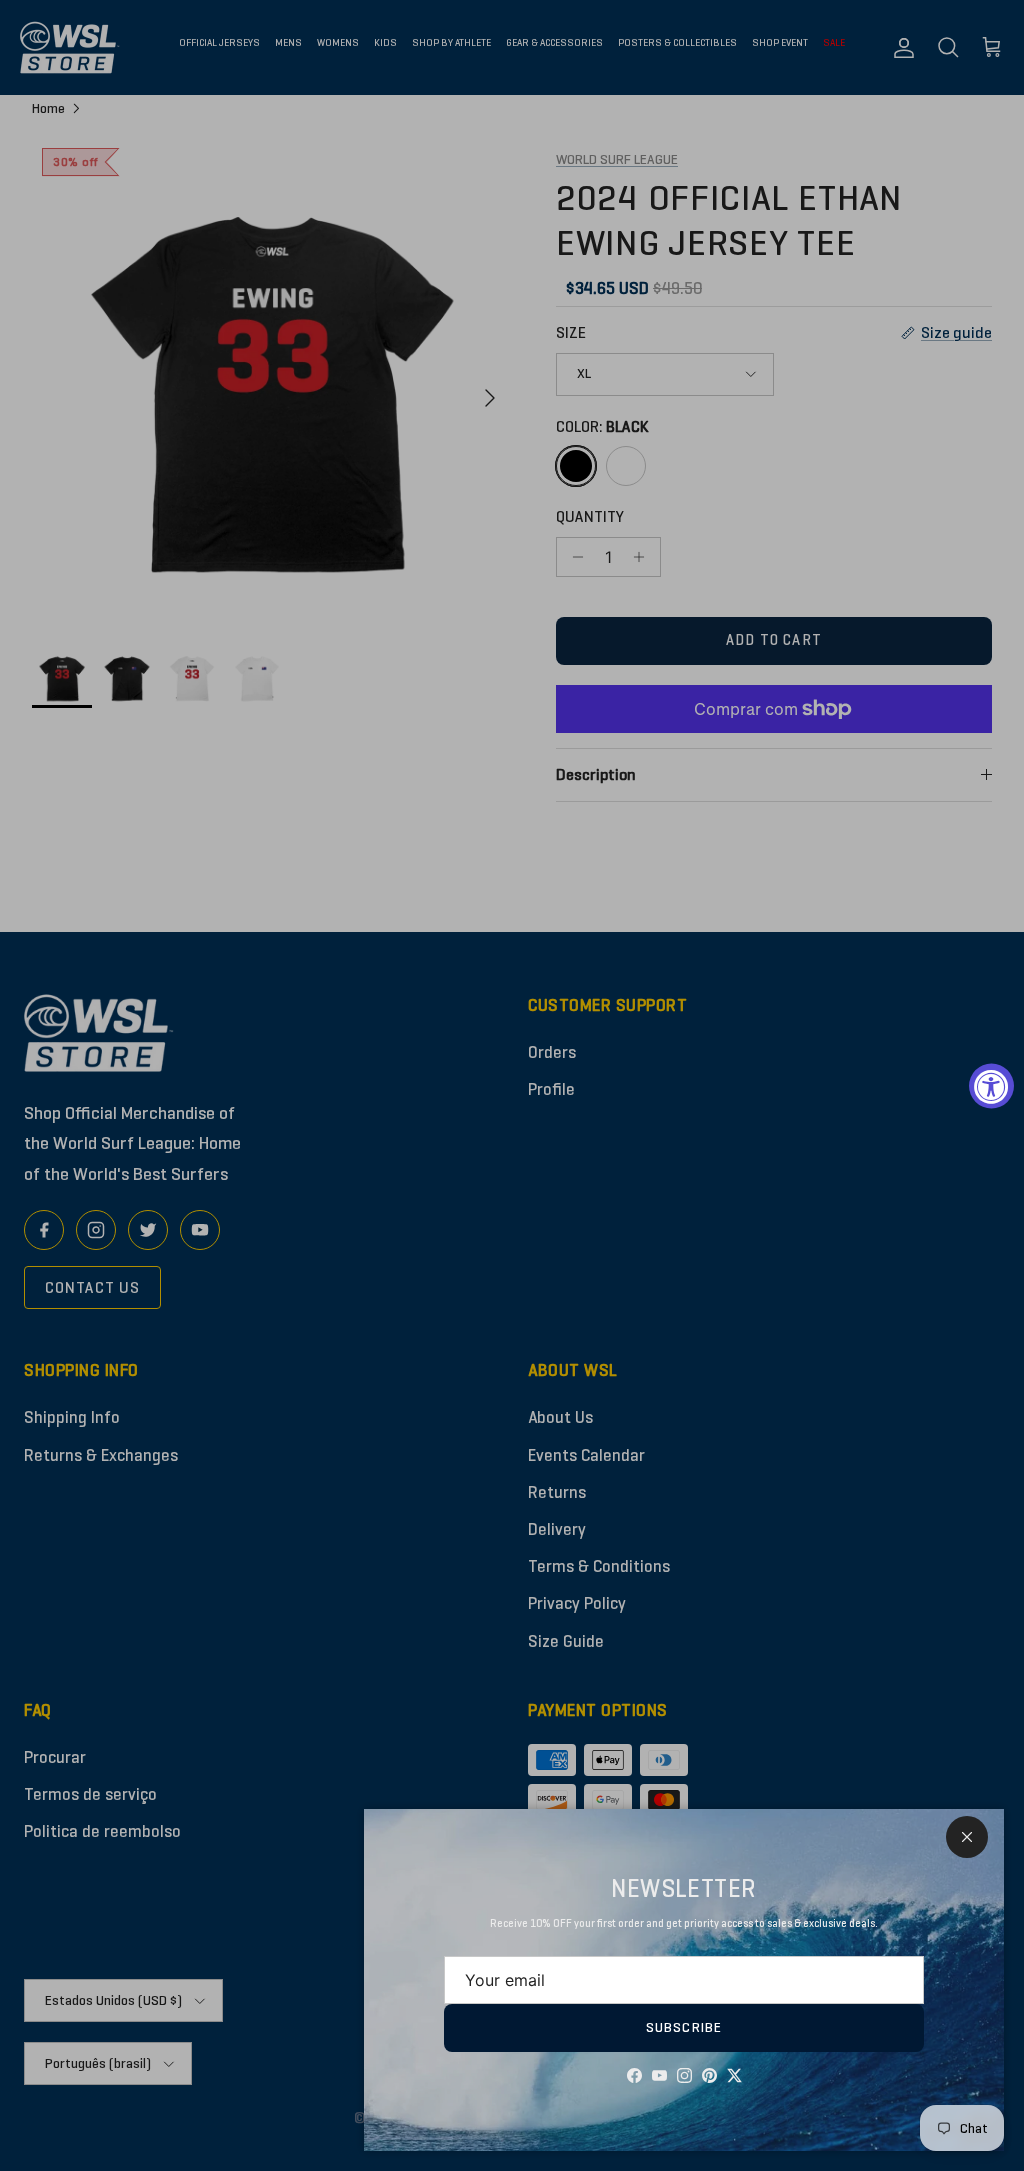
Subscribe (684, 2027)
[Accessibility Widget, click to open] (991, 1085)
